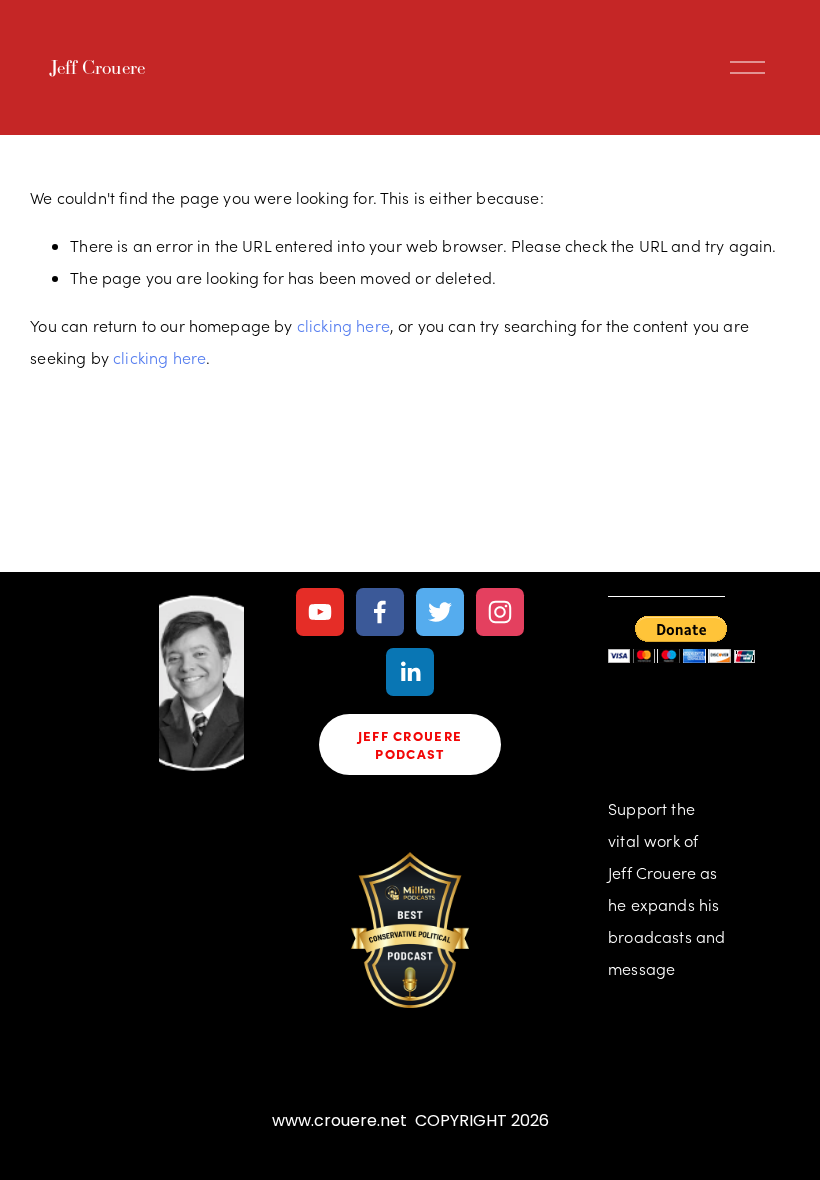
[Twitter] (440, 612)
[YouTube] (320, 612)
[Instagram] (500, 612)
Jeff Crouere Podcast (410, 744)
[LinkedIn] (410, 672)
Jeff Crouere (97, 67)
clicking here (343, 325)
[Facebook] (380, 612)
